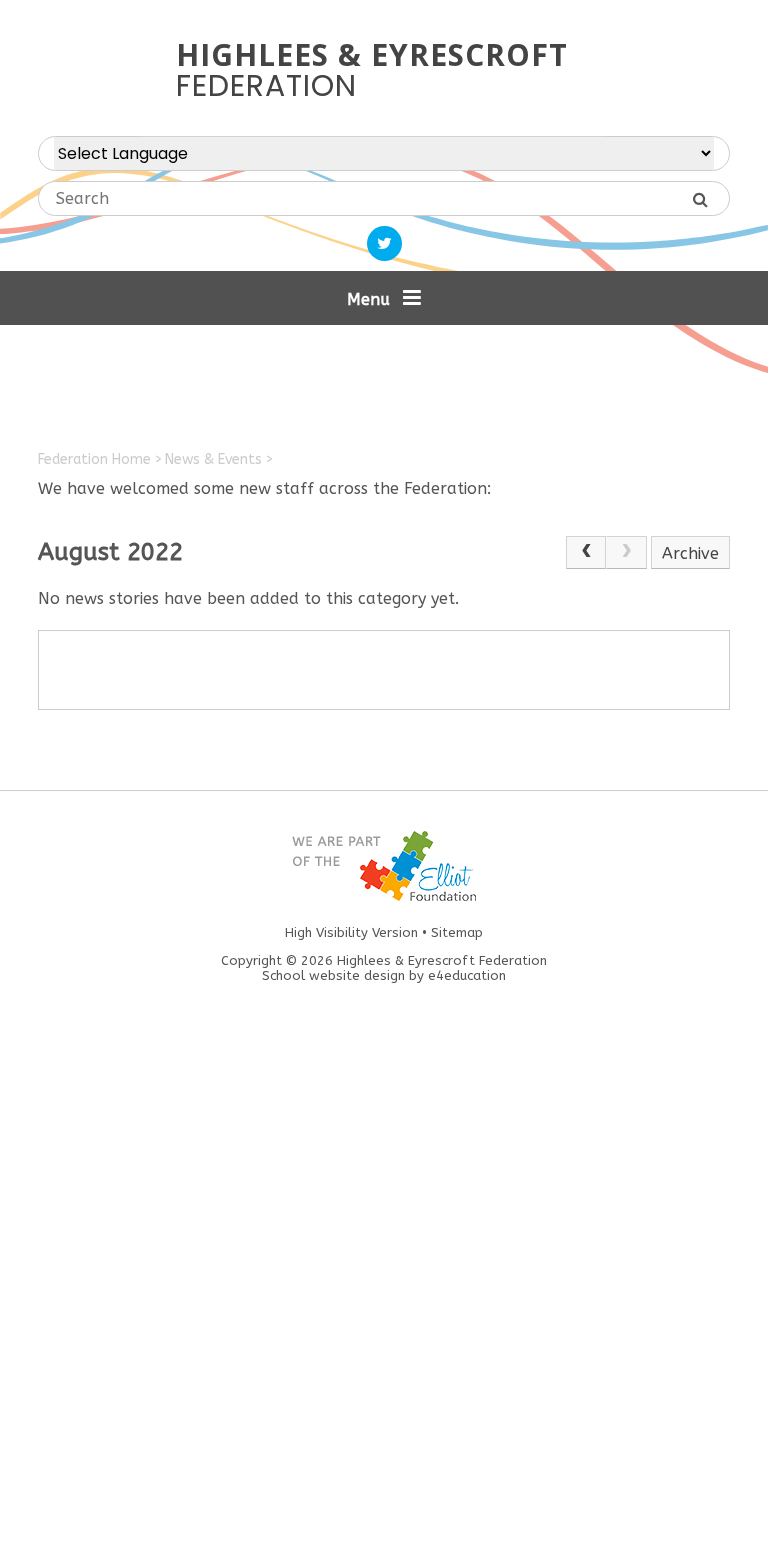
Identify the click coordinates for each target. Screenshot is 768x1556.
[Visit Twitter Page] (384, 243)
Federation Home (94, 459)
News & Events (213, 459)
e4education (467, 975)
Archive (690, 553)
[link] (626, 553)
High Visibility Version (351, 932)
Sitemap (457, 932)
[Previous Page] (586, 553)
